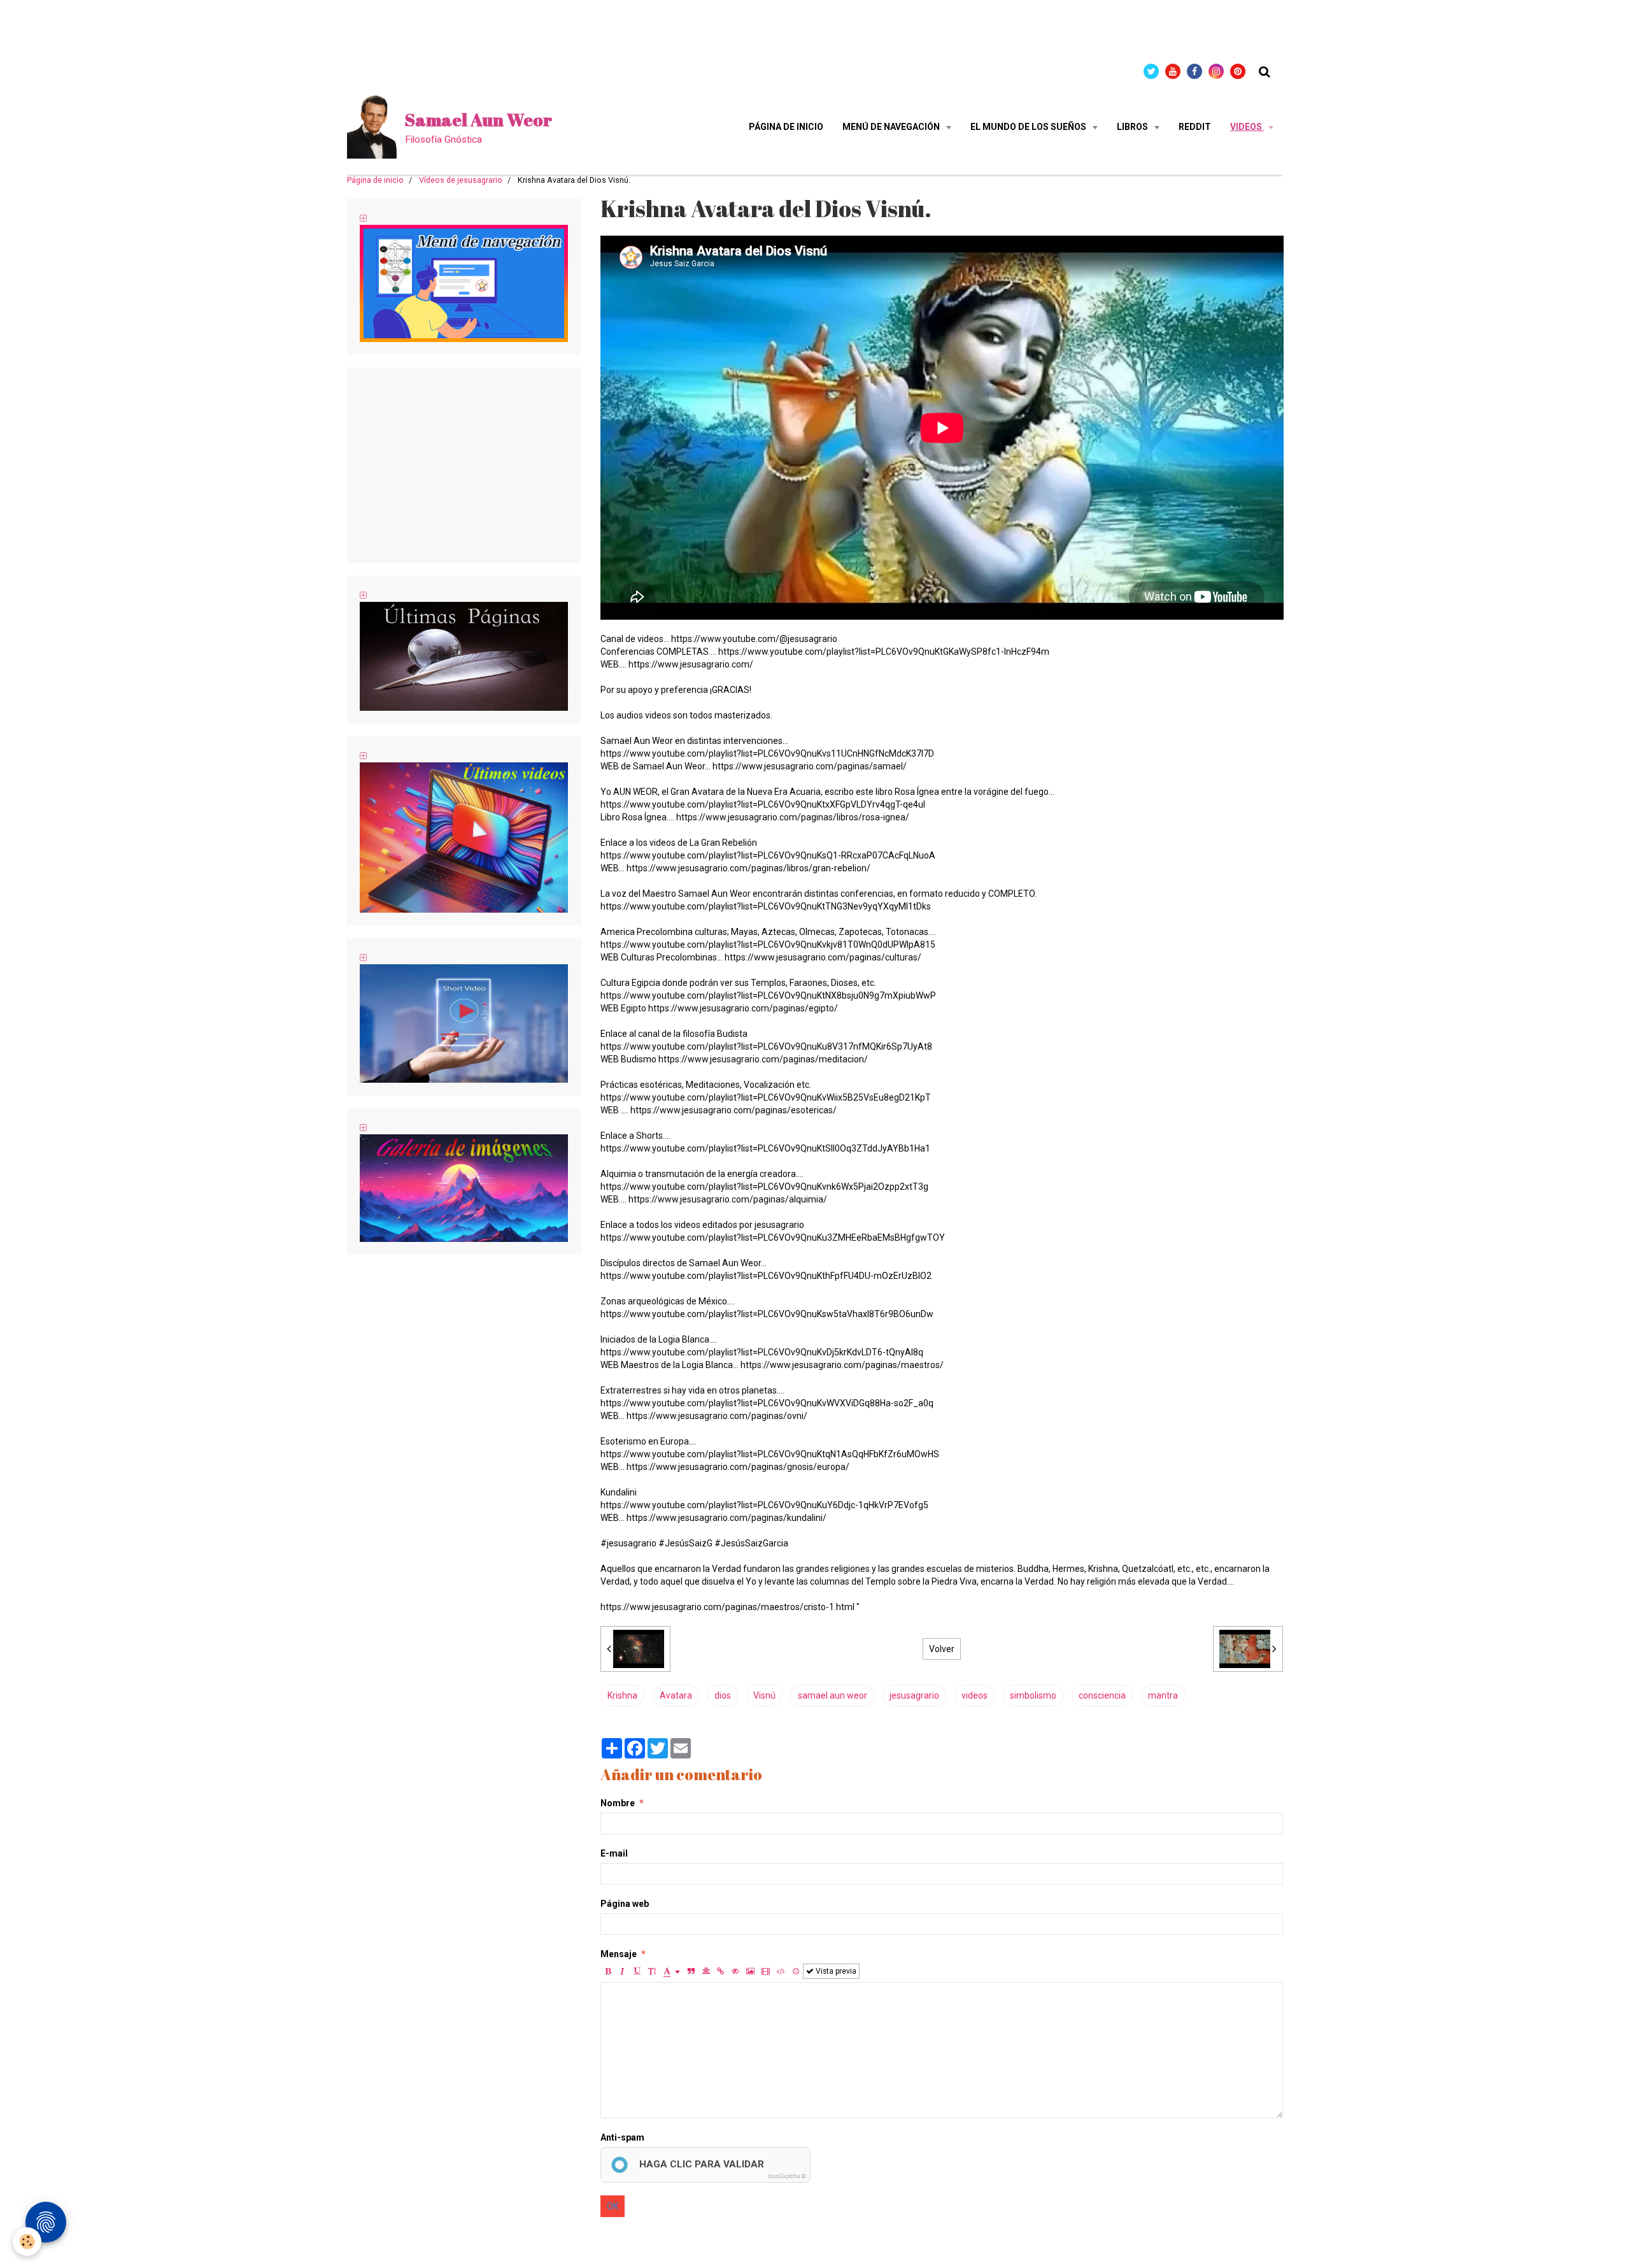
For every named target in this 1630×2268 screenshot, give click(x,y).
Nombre (618, 1803)
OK (613, 2206)
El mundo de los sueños (1029, 127)
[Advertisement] (232, 29)
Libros (1133, 127)
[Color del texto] (672, 1971)
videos (974, 1695)
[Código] (781, 1971)
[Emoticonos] (796, 1971)
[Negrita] (608, 1971)
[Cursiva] (623, 1971)
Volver (942, 1649)
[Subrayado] (637, 1971)
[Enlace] (721, 1971)
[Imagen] (750, 1971)
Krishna (622, 1695)
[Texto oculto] (735, 1971)
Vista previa (835, 1971)
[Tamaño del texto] (652, 1971)
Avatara (676, 1695)
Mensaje (619, 1954)
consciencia (1102, 1695)
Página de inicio (786, 127)
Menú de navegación (892, 127)
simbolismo (1033, 1695)
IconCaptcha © (787, 2176)
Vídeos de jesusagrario (461, 180)
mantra (1163, 1695)
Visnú (764, 1695)
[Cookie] (27, 2242)
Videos (1247, 127)
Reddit (1195, 127)
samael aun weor (833, 1695)
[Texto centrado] (706, 1971)
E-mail (614, 1853)
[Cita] (691, 1971)
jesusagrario (914, 1695)
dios (723, 1695)
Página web (625, 1904)
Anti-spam (622, 2137)
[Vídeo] (766, 1971)
